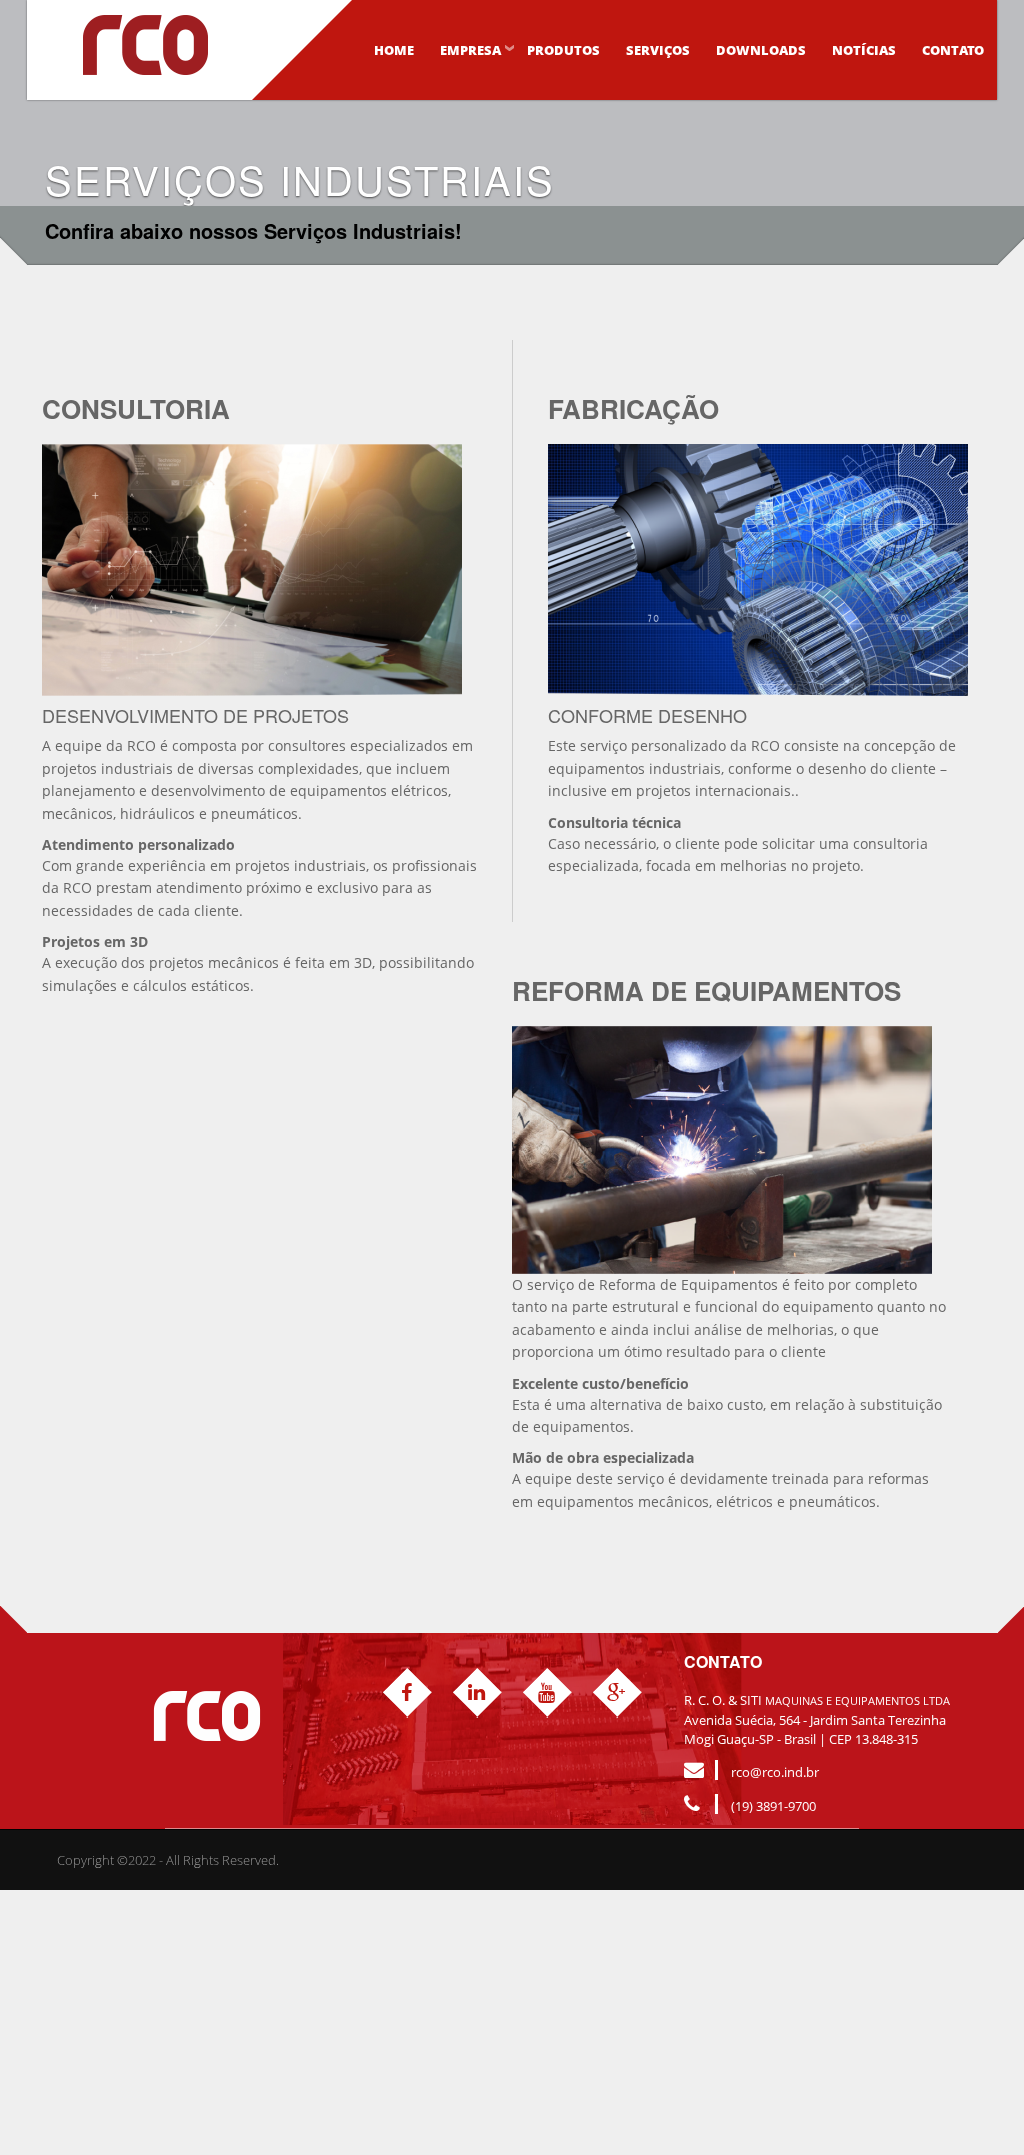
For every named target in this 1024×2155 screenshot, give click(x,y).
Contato (953, 50)
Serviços (658, 50)
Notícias (864, 50)
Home (394, 50)
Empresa (470, 50)
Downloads (761, 50)
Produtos (563, 50)
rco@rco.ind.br (775, 1772)
